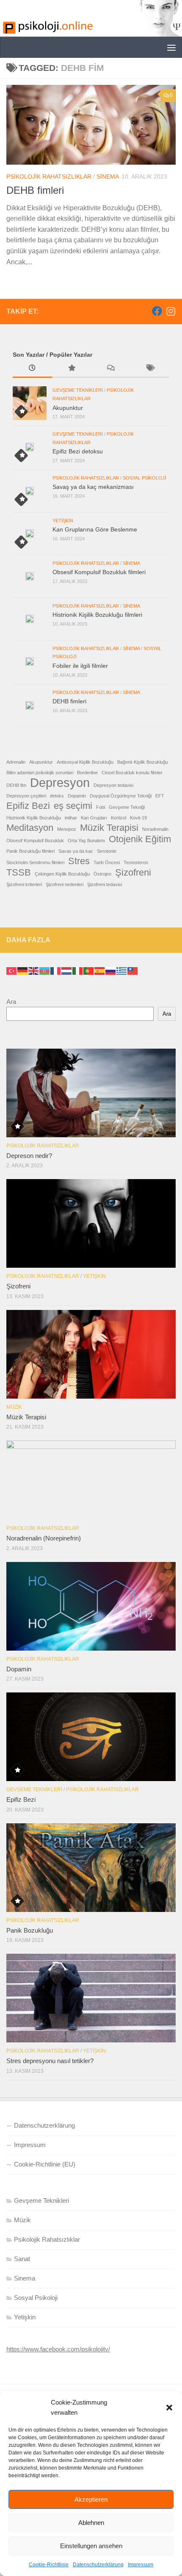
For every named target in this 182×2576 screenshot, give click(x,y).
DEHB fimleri (35, 190)
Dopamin (77, 796)
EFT (160, 796)
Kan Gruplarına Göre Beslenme (95, 529)
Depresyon (60, 783)
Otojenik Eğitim (140, 839)
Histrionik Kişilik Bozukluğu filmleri (97, 615)
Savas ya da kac (76, 851)
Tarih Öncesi (107, 862)
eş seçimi (73, 806)
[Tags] (150, 369)
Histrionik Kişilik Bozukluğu (34, 818)
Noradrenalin (155, 829)
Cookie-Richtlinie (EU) (45, 2164)
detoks (57, 796)
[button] (169, 2408)
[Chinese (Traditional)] (133, 970)
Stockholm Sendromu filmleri (35, 862)
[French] (56, 970)
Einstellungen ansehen (91, 2546)
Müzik (14, 1407)
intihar (71, 818)
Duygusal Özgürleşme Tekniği (121, 796)
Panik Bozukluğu (30, 1930)
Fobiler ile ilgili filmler (80, 666)
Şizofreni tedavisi (105, 884)
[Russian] (111, 970)
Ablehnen (91, 2523)
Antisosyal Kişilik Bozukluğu (85, 762)
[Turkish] (12, 970)
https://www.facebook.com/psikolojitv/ (58, 2349)
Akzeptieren (91, 2499)
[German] (23, 970)
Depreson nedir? (29, 1156)
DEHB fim (16, 785)
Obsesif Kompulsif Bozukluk (35, 841)
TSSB (19, 873)
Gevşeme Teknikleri (78, 390)
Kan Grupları (94, 818)
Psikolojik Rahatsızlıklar (49, 176)
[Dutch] (67, 970)
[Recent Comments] (111, 369)
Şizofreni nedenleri (65, 884)
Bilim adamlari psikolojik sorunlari (40, 773)
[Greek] (122, 970)
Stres (79, 861)
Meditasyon (30, 828)
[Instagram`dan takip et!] (171, 311)
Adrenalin (16, 762)
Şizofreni (133, 873)
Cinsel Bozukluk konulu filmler (132, 773)
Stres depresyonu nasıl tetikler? (50, 2061)
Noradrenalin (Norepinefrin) (44, 1538)
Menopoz (67, 829)
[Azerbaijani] (45, 970)
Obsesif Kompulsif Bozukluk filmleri (99, 572)
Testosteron (136, 862)
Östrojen (102, 874)
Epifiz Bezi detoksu (78, 451)
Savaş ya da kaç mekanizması (93, 487)
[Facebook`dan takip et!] (157, 311)
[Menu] (171, 47)
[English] (34, 970)
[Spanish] (100, 970)
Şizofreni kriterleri (24, 884)
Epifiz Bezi (28, 806)
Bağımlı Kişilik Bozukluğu (143, 762)
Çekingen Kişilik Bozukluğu (62, 874)
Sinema (108, 176)
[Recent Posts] (32, 369)
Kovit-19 (138, 818)
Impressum (141, 2565)
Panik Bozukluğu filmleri (30, 851)
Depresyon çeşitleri (26, 796)
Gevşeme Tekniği (127, 807)
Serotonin (107, 851)
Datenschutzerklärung (98, 2565)
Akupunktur (68, 408)
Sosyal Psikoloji (144, 478)
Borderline (87, 773)
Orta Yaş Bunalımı (86, 841)
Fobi (101, 807)
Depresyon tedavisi (113, 785)
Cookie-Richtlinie (49, 2565)
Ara (11, 1002)
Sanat (22, 2259)
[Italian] (78, 970)
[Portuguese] (89, 970)
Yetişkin (63, 521)
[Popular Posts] (72, 369)
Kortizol (119, 818)
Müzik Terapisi (109, 828)
